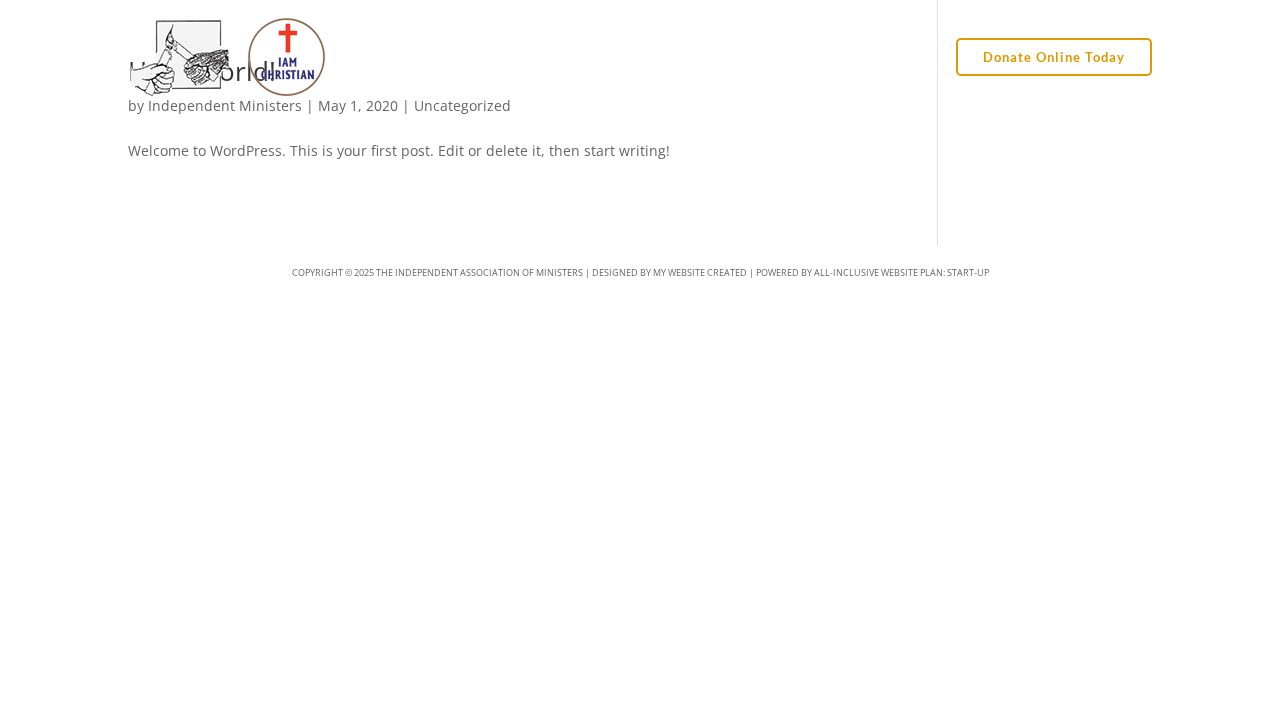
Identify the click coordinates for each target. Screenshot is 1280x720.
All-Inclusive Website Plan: (901, 272)
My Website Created (700, 272)
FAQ (839, 57)
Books (678, 57)
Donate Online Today (1054, 57)
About (613, 57)
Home (548, 57)
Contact (904, 57)
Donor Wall (761, 57)
